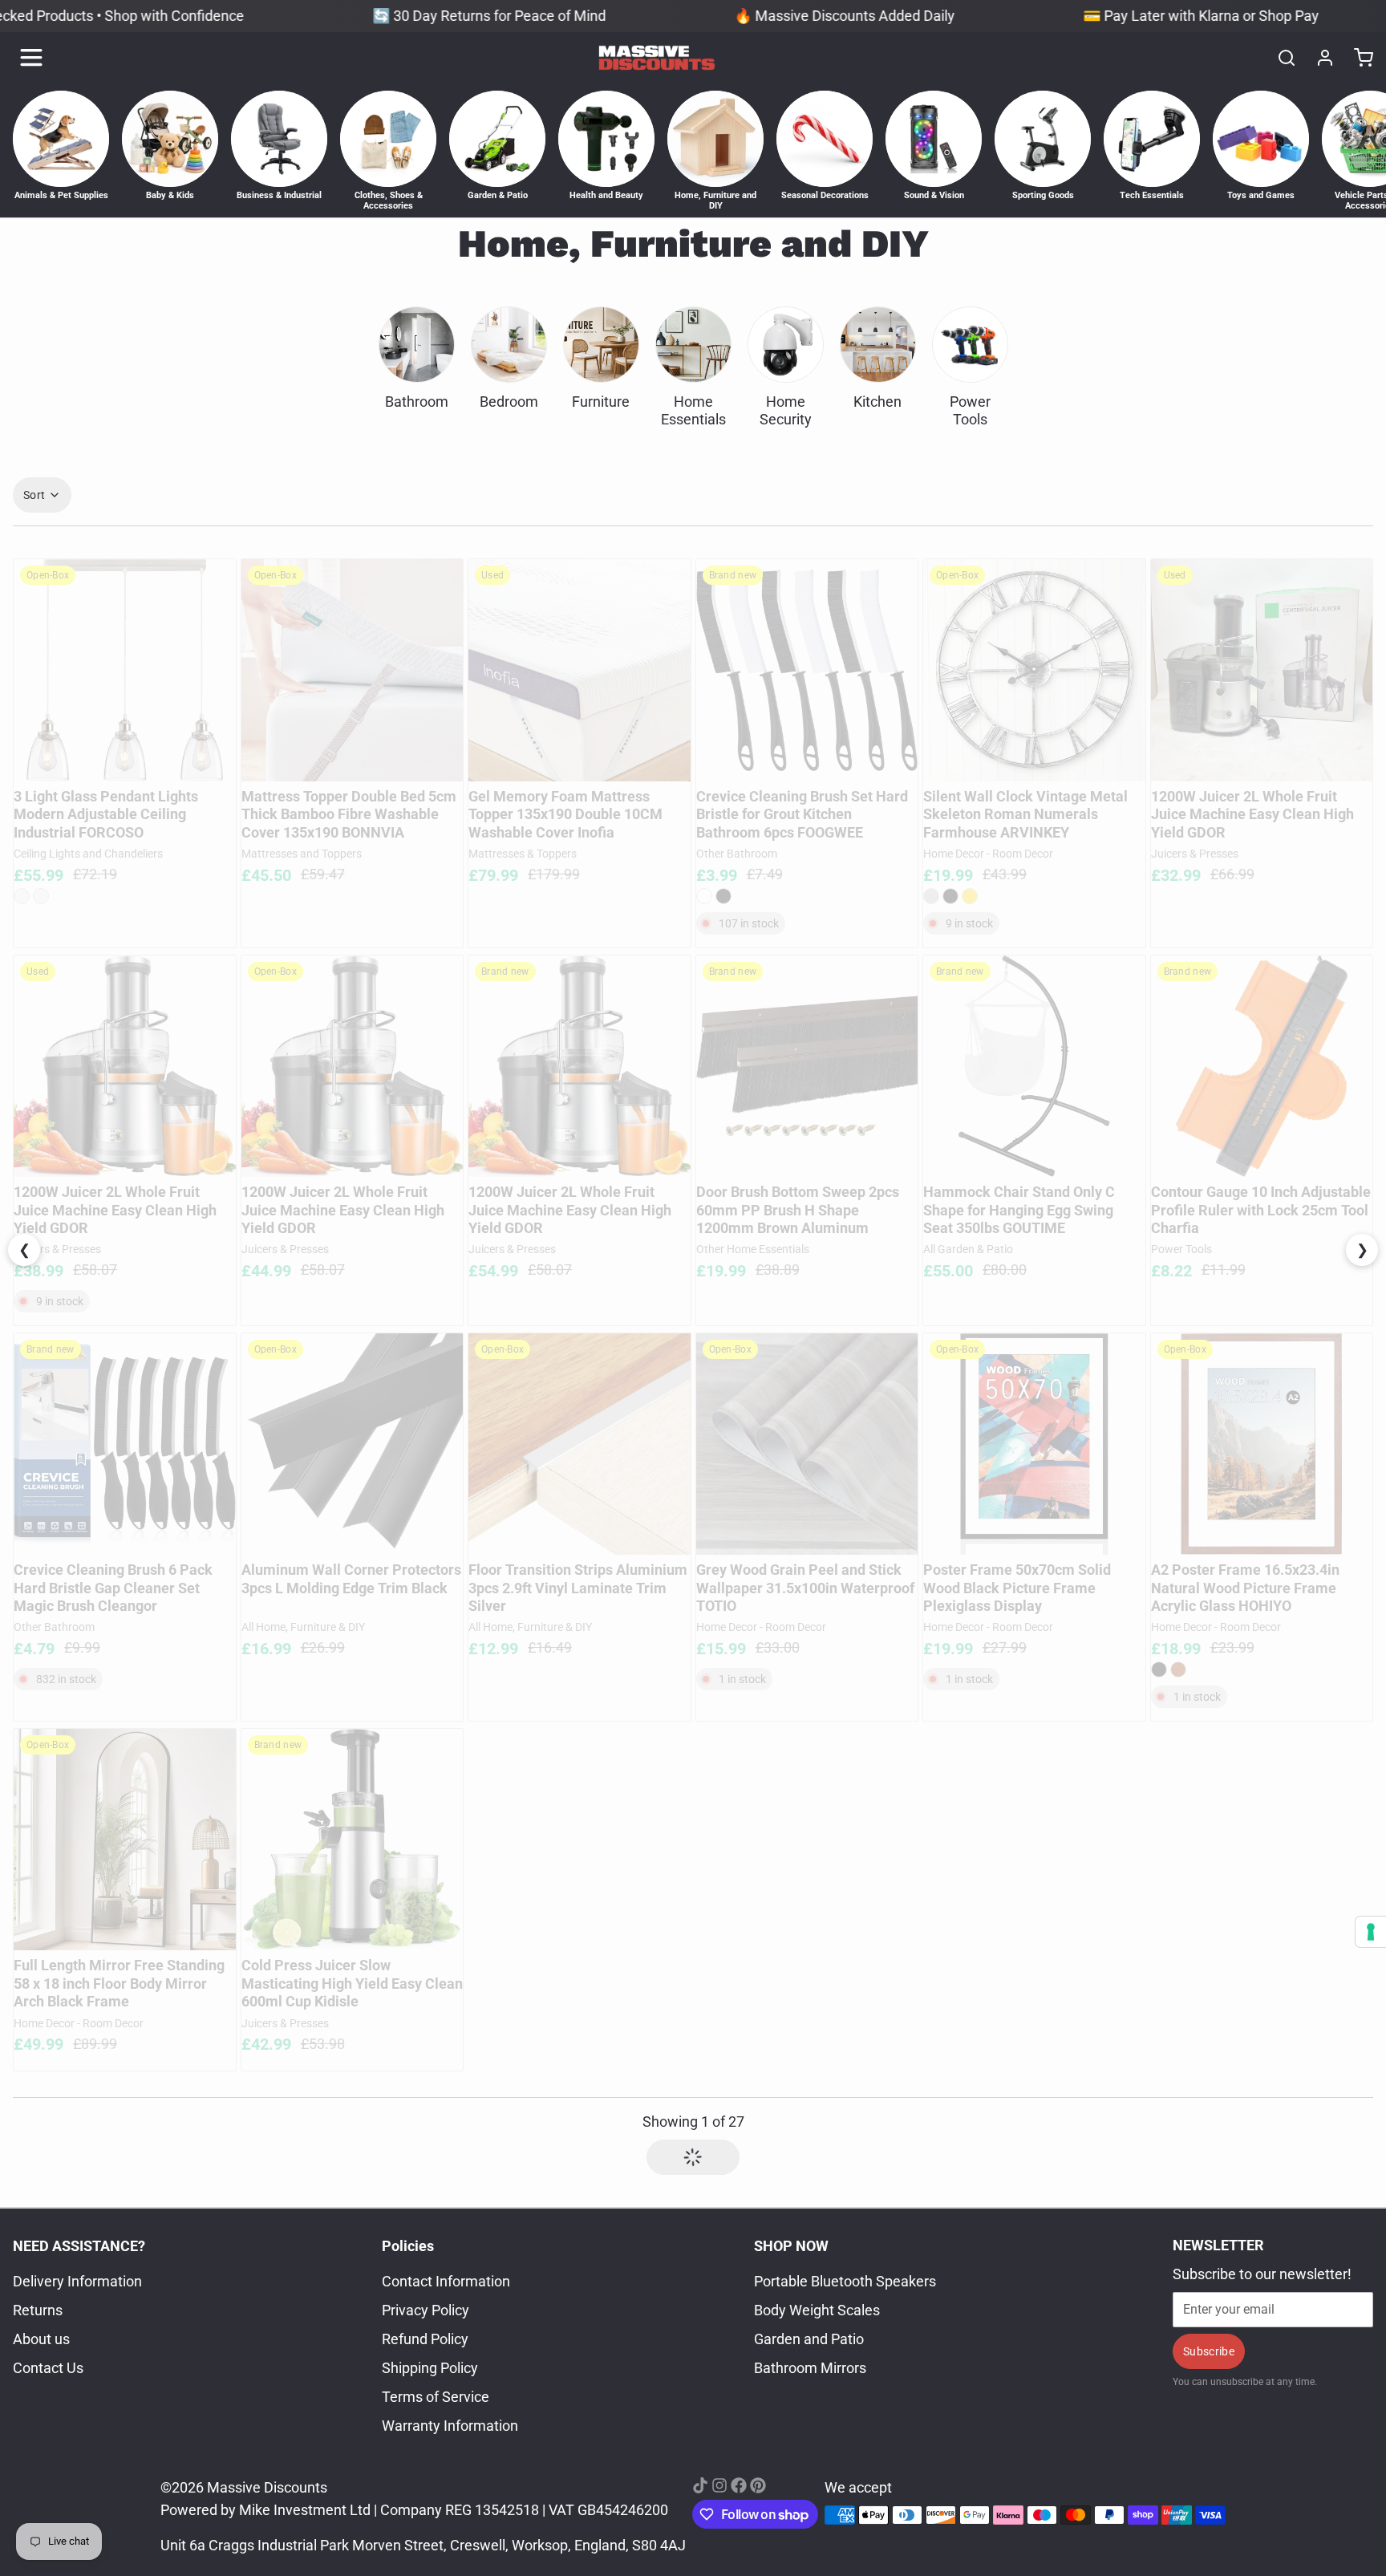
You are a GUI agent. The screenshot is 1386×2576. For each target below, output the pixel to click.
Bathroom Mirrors (810, 2368)
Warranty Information (450, 2426)
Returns (38, 2310)
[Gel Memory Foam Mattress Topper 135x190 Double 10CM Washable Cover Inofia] (580, 670)
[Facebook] (739, 2485)
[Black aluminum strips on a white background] (353, 1444)
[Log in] (1319, 58)
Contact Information (446, 2281)
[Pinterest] (758, 2485)
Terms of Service (436, 2397)
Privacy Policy (426, 2310)
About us (41, 2339)
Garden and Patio (809, 2339)
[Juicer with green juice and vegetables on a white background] (353, 1840)
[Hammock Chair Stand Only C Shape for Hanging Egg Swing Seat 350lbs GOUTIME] (1034, 1067)
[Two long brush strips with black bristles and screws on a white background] (807, 1067)
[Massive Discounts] (657, 58)
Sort (34, 495)
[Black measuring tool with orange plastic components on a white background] (1262, 1067)
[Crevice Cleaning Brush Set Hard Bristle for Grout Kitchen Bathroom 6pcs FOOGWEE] (807, 670)
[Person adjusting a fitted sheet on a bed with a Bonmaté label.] (353, 670)
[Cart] (1357, 58)
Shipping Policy (430, 2368)
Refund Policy (425, 2339)
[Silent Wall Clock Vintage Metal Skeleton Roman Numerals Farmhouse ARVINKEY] (1034, 670)
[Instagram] (719, 2485)
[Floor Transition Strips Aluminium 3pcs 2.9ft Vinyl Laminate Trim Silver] (580, 1444)
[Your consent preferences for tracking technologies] (1371, 1932)
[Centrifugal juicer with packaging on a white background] (1262, 670)
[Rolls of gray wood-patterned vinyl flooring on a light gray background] (807, 1444)
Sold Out (124, 761)
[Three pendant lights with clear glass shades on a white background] (125, 670)
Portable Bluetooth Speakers (845, 2281)
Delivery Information (77, 2281)
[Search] (1280, 58)
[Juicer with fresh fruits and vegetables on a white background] (125, 1067)
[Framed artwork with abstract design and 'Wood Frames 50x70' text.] (1034, 1444)
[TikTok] (700, 2485)
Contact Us (48, 2368)
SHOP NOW (791, 2246)
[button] (125, 1156)
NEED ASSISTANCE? (79, 2246)
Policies (408, 2246)
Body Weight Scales (817, 2310)
